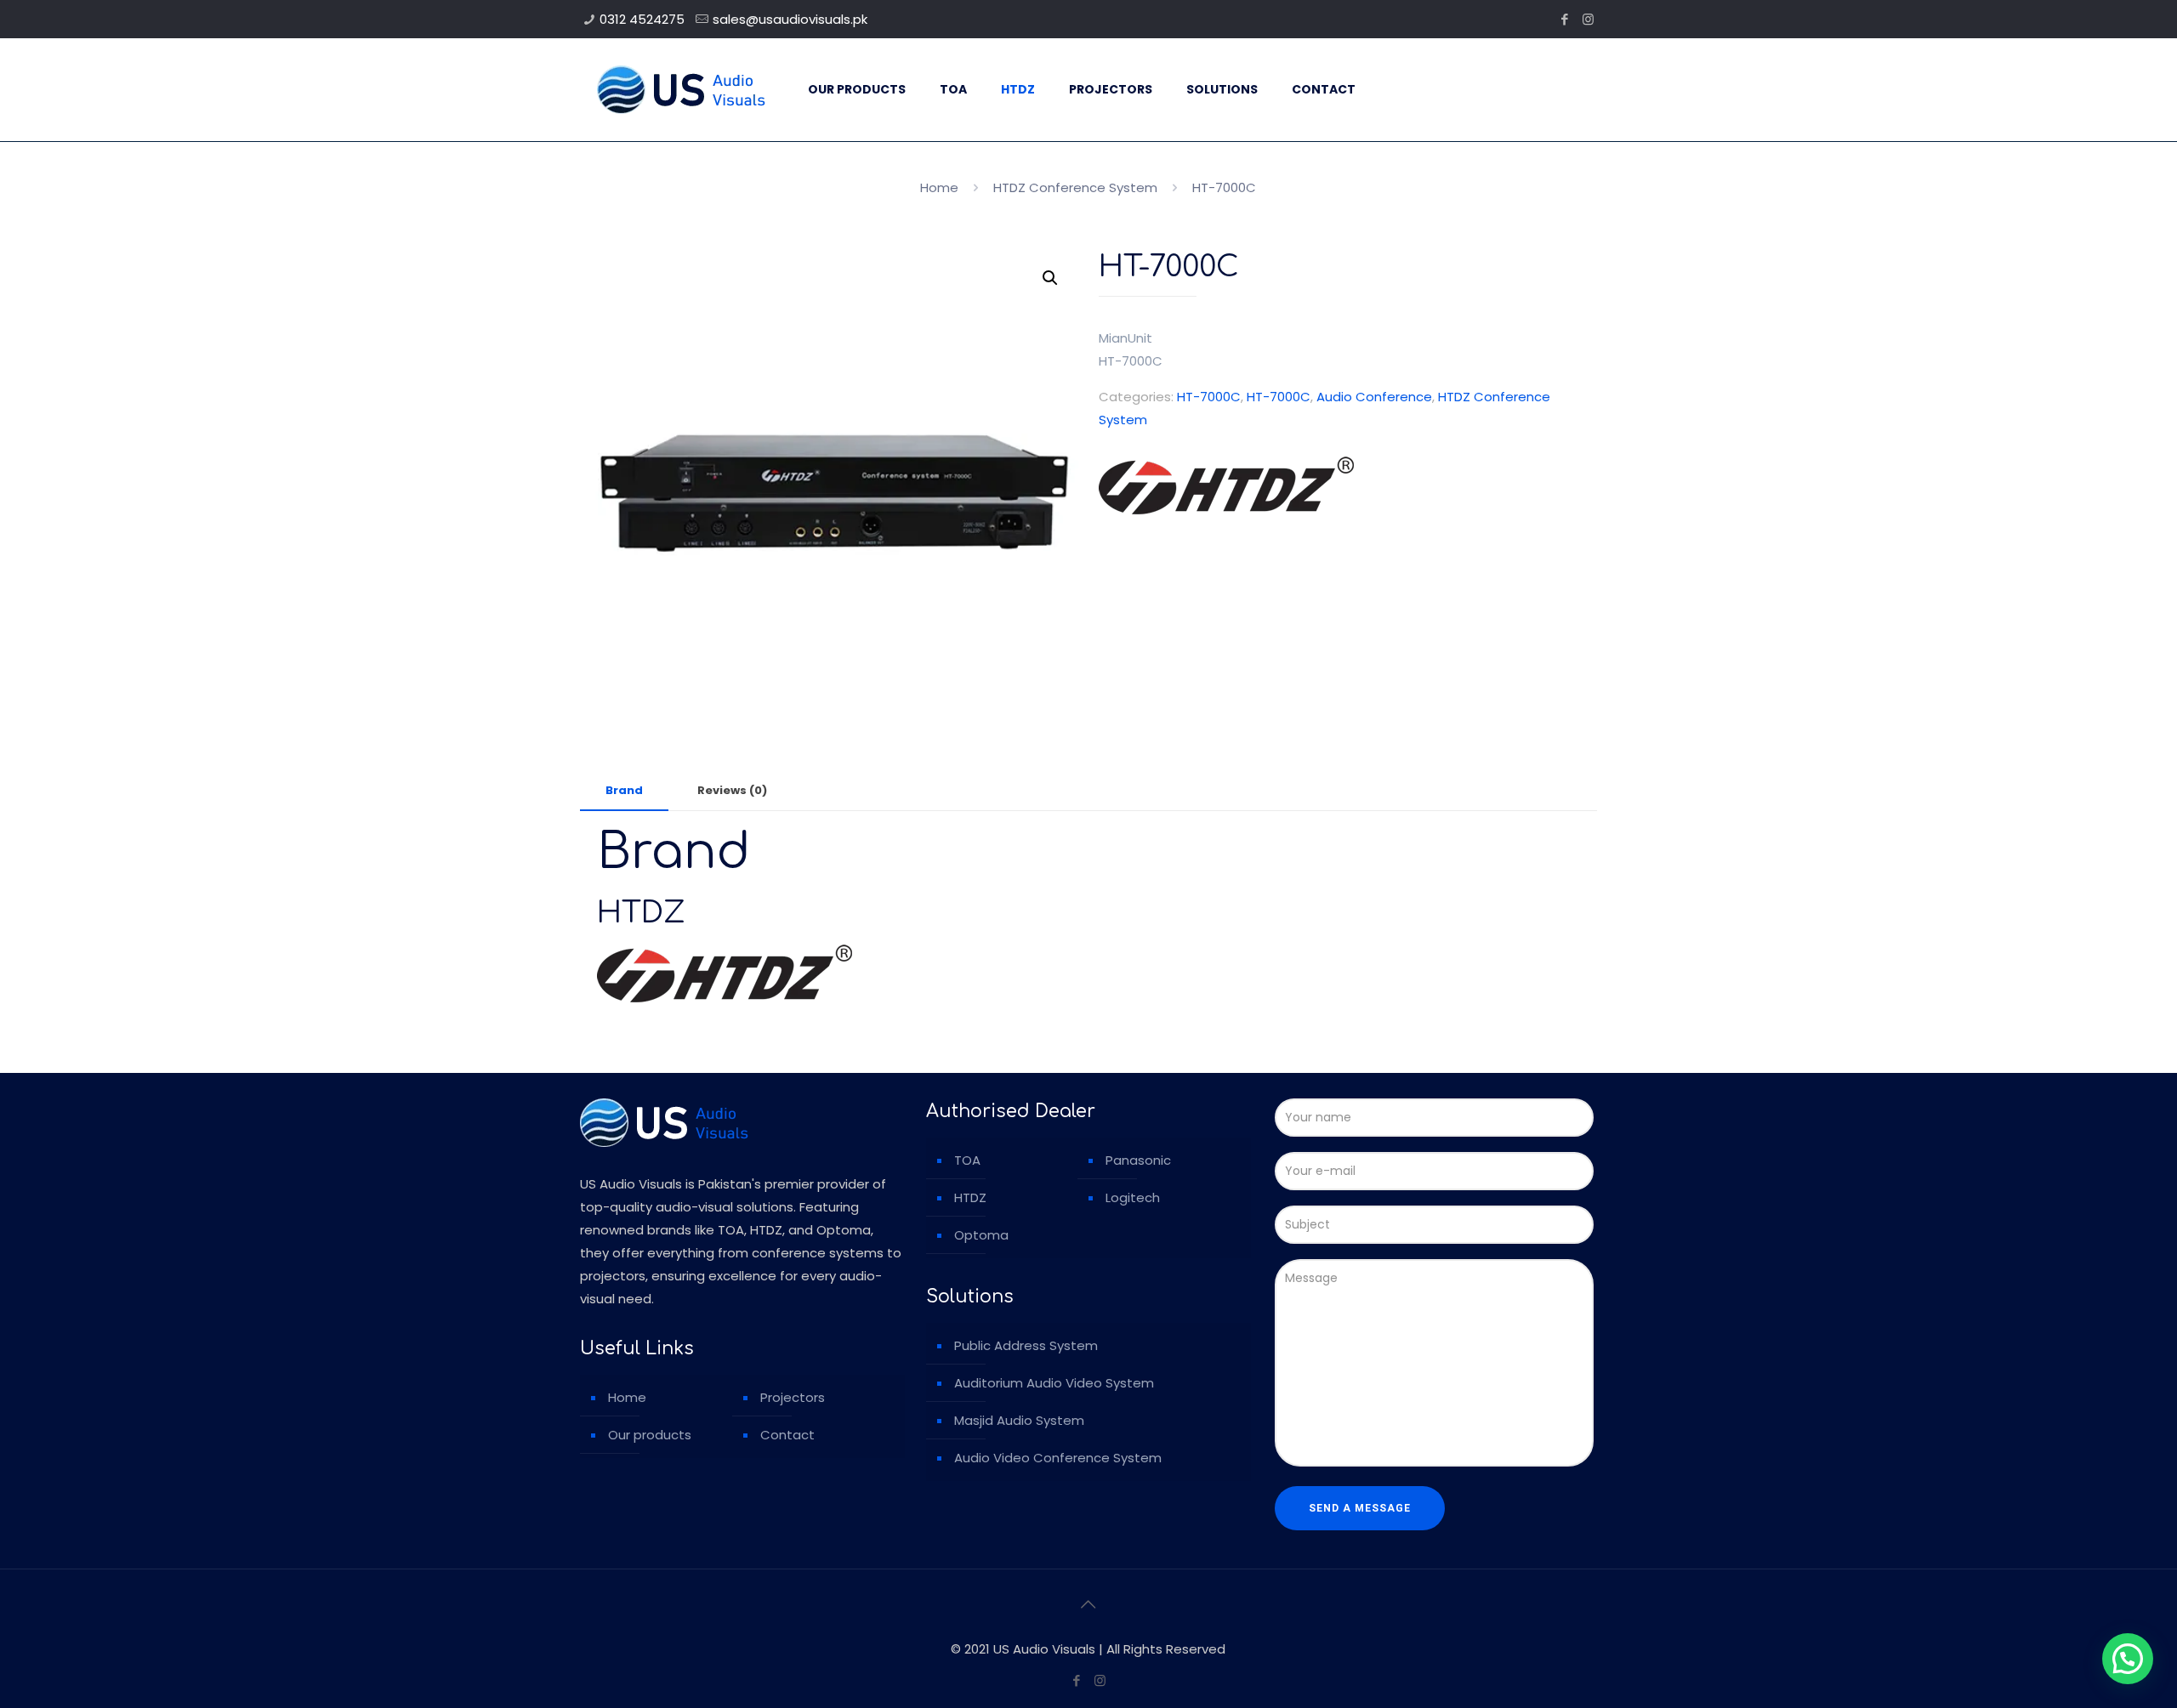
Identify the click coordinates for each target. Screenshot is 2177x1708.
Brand (624, 790)
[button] (1050, 278)
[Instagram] (1588, 19)
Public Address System (1026, 1345)
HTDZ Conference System (1075, 187)
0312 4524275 (642, 19)
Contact (787, 1435)
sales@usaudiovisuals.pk (790, 19)
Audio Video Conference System (1058, 1458)
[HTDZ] (1226, 489)
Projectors (793, 1397)
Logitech (1133, 1197)
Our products (650, 1435)
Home (939, 187)
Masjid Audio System (1019, 1420)
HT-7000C (1209, 397)
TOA (967, 1160)
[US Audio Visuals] (681, 89)
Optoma (981, 1235)
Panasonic (1138, 1160)
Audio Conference (1374, 397)
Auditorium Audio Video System (1054, 1383)
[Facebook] (1565, 19)
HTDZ (970, 1197)
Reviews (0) (732, 790)
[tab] (624, 791)
